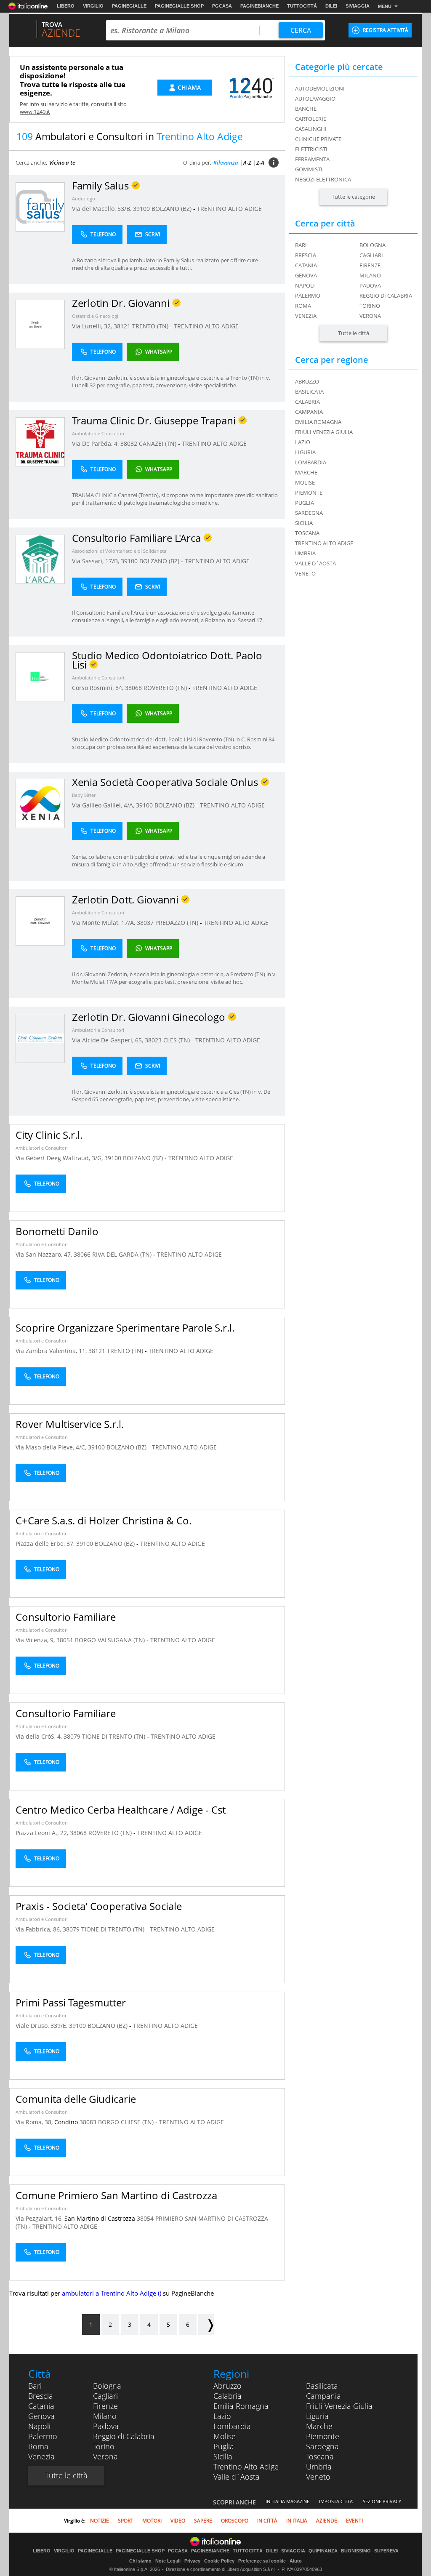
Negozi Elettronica (323, 179)
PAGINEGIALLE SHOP (179, 6)
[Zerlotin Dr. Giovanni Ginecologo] (40, 1038)
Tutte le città (354, 333)
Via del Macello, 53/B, (102, 209)
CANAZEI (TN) (158, 444)
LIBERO (66, 6)
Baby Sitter (84, 795)
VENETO (305, 573)
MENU (385, 6)
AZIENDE (327, 2521)
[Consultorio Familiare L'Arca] (40, 559)
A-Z (247, 162)
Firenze (370, 265)
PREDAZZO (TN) (178, 923)
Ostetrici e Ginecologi (95, 316)
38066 (82, 1254)
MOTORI (152, 2521)
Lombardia (232, 2426)
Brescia (306, 255)
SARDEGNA (309, 513)
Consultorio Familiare (66, 1617)
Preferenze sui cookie (262, 2561)
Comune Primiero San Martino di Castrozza (116, 2195)
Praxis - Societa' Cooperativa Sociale (99, 1906)
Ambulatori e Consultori (98, 433)
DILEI (331, 6)
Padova (370, 285)
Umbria (319, 2467)
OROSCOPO (235, 2521)
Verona (370, 316)
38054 (145, 2218)
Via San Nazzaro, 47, (45, 1254)
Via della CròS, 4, (40, 1736)
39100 (141, 209)
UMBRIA (305, 553)
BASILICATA (309, 392)
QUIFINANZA (323, 2551)
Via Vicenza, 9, (36, 1640)
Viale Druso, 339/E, (42, 2026)
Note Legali (168, 2561)
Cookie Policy (219, 2561)
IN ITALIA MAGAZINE (287, 2501)
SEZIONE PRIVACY (382, 2501)
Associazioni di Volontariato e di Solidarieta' (120, 551)
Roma (303, 306)
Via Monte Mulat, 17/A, (104, 923)
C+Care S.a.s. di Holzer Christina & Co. (104, 1520)
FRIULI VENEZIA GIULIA (324, 432)
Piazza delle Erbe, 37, (46, 1544)
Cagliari (371, 255)
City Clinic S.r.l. (49, 1135)
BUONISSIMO (356, 2551)
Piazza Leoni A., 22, (43, 1833)
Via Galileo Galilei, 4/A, (104, 805)
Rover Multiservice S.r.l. (70, 1424)
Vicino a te (62, 162)
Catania (306, 265)
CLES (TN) (177, 1040)
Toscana (320, 2456)
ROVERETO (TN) (166, 688)
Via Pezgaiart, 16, (40, 2218)
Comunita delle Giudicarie (76, 2099)
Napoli (305, 285)
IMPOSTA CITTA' (336, 2501)
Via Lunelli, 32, (93, 326)
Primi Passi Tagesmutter (71, 2002)
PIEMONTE (309, 493)
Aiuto (296, 2561)
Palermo (308, 296)
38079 (72, 1736)
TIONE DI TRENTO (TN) (114, 1736)
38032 (129, 444)
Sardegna (322, 2446)
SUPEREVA (386, 2551)
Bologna (372, 245)
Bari (301, 245)
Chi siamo (140, 2561)
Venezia (306, 316)
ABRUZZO (307, 381)
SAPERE (203, 2521)
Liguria (317, 2416)
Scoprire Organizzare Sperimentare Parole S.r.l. (125, 1328)
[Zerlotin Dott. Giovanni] (40, 920)
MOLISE (305, 482)
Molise (225, 2436)
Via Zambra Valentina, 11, (52, 1351)
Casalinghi (311, 129)
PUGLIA (305, 503)
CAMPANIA (309, 412)
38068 (133, 688)
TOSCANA (307, 533)
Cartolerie (311, 119)
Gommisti (309, 169)
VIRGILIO (93, 6)
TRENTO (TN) (151, 326)
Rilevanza (226, 162)
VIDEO (178, 2521)
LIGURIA (305, 452)
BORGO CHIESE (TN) (127, 2122)
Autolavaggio (315, 99)
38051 (65, 1640)
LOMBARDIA (311, 462)
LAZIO (303, 442)
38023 (153, 1040)
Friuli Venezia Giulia (339, 2406)
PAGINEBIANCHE (259, 6)
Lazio (222, 2416)
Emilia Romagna (241, 2406)
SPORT (126, 2521)
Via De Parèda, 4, (96, 444)
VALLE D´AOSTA (315, 563)
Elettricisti (311, 149)
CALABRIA (307, 402)
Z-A (260, 162)
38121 (122, 326)
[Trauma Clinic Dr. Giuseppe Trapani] (40, 441)
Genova (306, 275)
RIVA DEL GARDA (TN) (123, 1254)
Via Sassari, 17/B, (96, 561)
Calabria (227, 2396)
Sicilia (223, 2456)
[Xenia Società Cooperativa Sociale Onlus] (40, 803)
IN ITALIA (297, 2521)
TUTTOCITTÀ (302, 6)
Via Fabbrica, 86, (39, 1929)
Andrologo (84, 198)
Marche (319, 2426)
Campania (323, 2396)
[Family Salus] (40, 206)
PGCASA (222, 6)
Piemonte (323, 2436)
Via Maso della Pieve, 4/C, (52, 1447)
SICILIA (304, 523)
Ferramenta (312, 159)
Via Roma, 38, (35, 2122)
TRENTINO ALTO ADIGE (229, 209)
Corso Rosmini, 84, (98, 688)
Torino (370, 306)
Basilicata (322, 2386)
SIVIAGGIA (358, 6)
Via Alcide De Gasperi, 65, (108, 1040)
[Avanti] (206, 2324)
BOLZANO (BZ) (172, 209)
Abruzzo (227, 2386)
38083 (88, 2122)
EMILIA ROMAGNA (318, 422)
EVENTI (354, 2521)
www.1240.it (35, 112)
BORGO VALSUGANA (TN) (111, 1640)
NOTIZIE (100, 2521)
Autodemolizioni (320, 88)
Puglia (224, 2446)
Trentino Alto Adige (246, 2467)
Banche (306, 109)
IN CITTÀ (267, 2521)
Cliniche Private (318, 139)
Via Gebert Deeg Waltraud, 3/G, (60, 1158)
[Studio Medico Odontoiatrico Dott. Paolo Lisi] (40, 676)
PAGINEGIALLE (129, 6)
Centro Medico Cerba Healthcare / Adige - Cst (121, 1810)
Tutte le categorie (353, 197)
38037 (145, 923)
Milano (370, 275)
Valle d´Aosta (237, 2477)
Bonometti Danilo (57, 1231)
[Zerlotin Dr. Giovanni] (40, 324)
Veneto (318, 2477)
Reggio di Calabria (386, 296)
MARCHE (306, 472)
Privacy (192, 2561)
